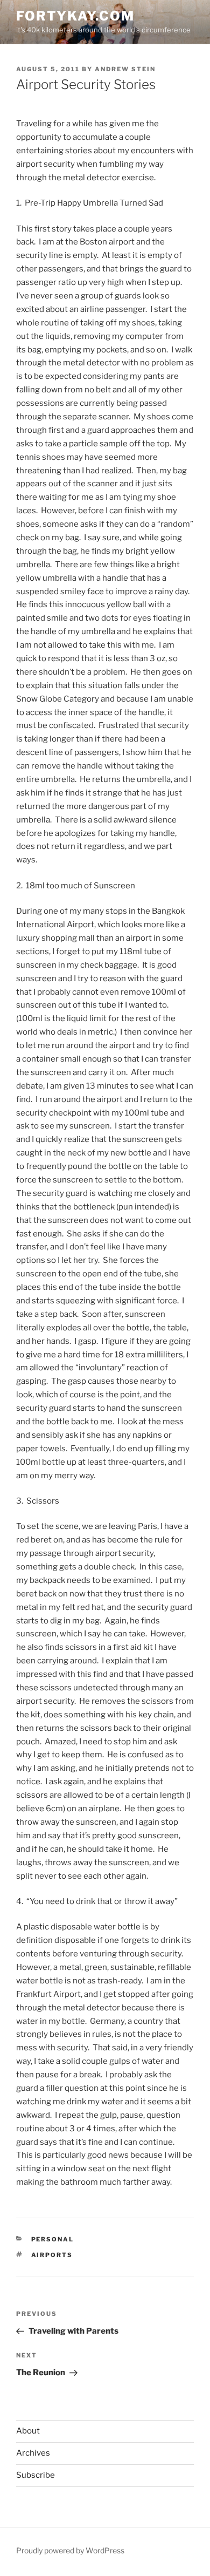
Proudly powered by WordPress (70, 2550)
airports (52, 2255)
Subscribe (36, 2475)
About (28, 2431)
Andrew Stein (125, 69)
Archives (33, 2453)
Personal (53, 2239)
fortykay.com (75, 16)
